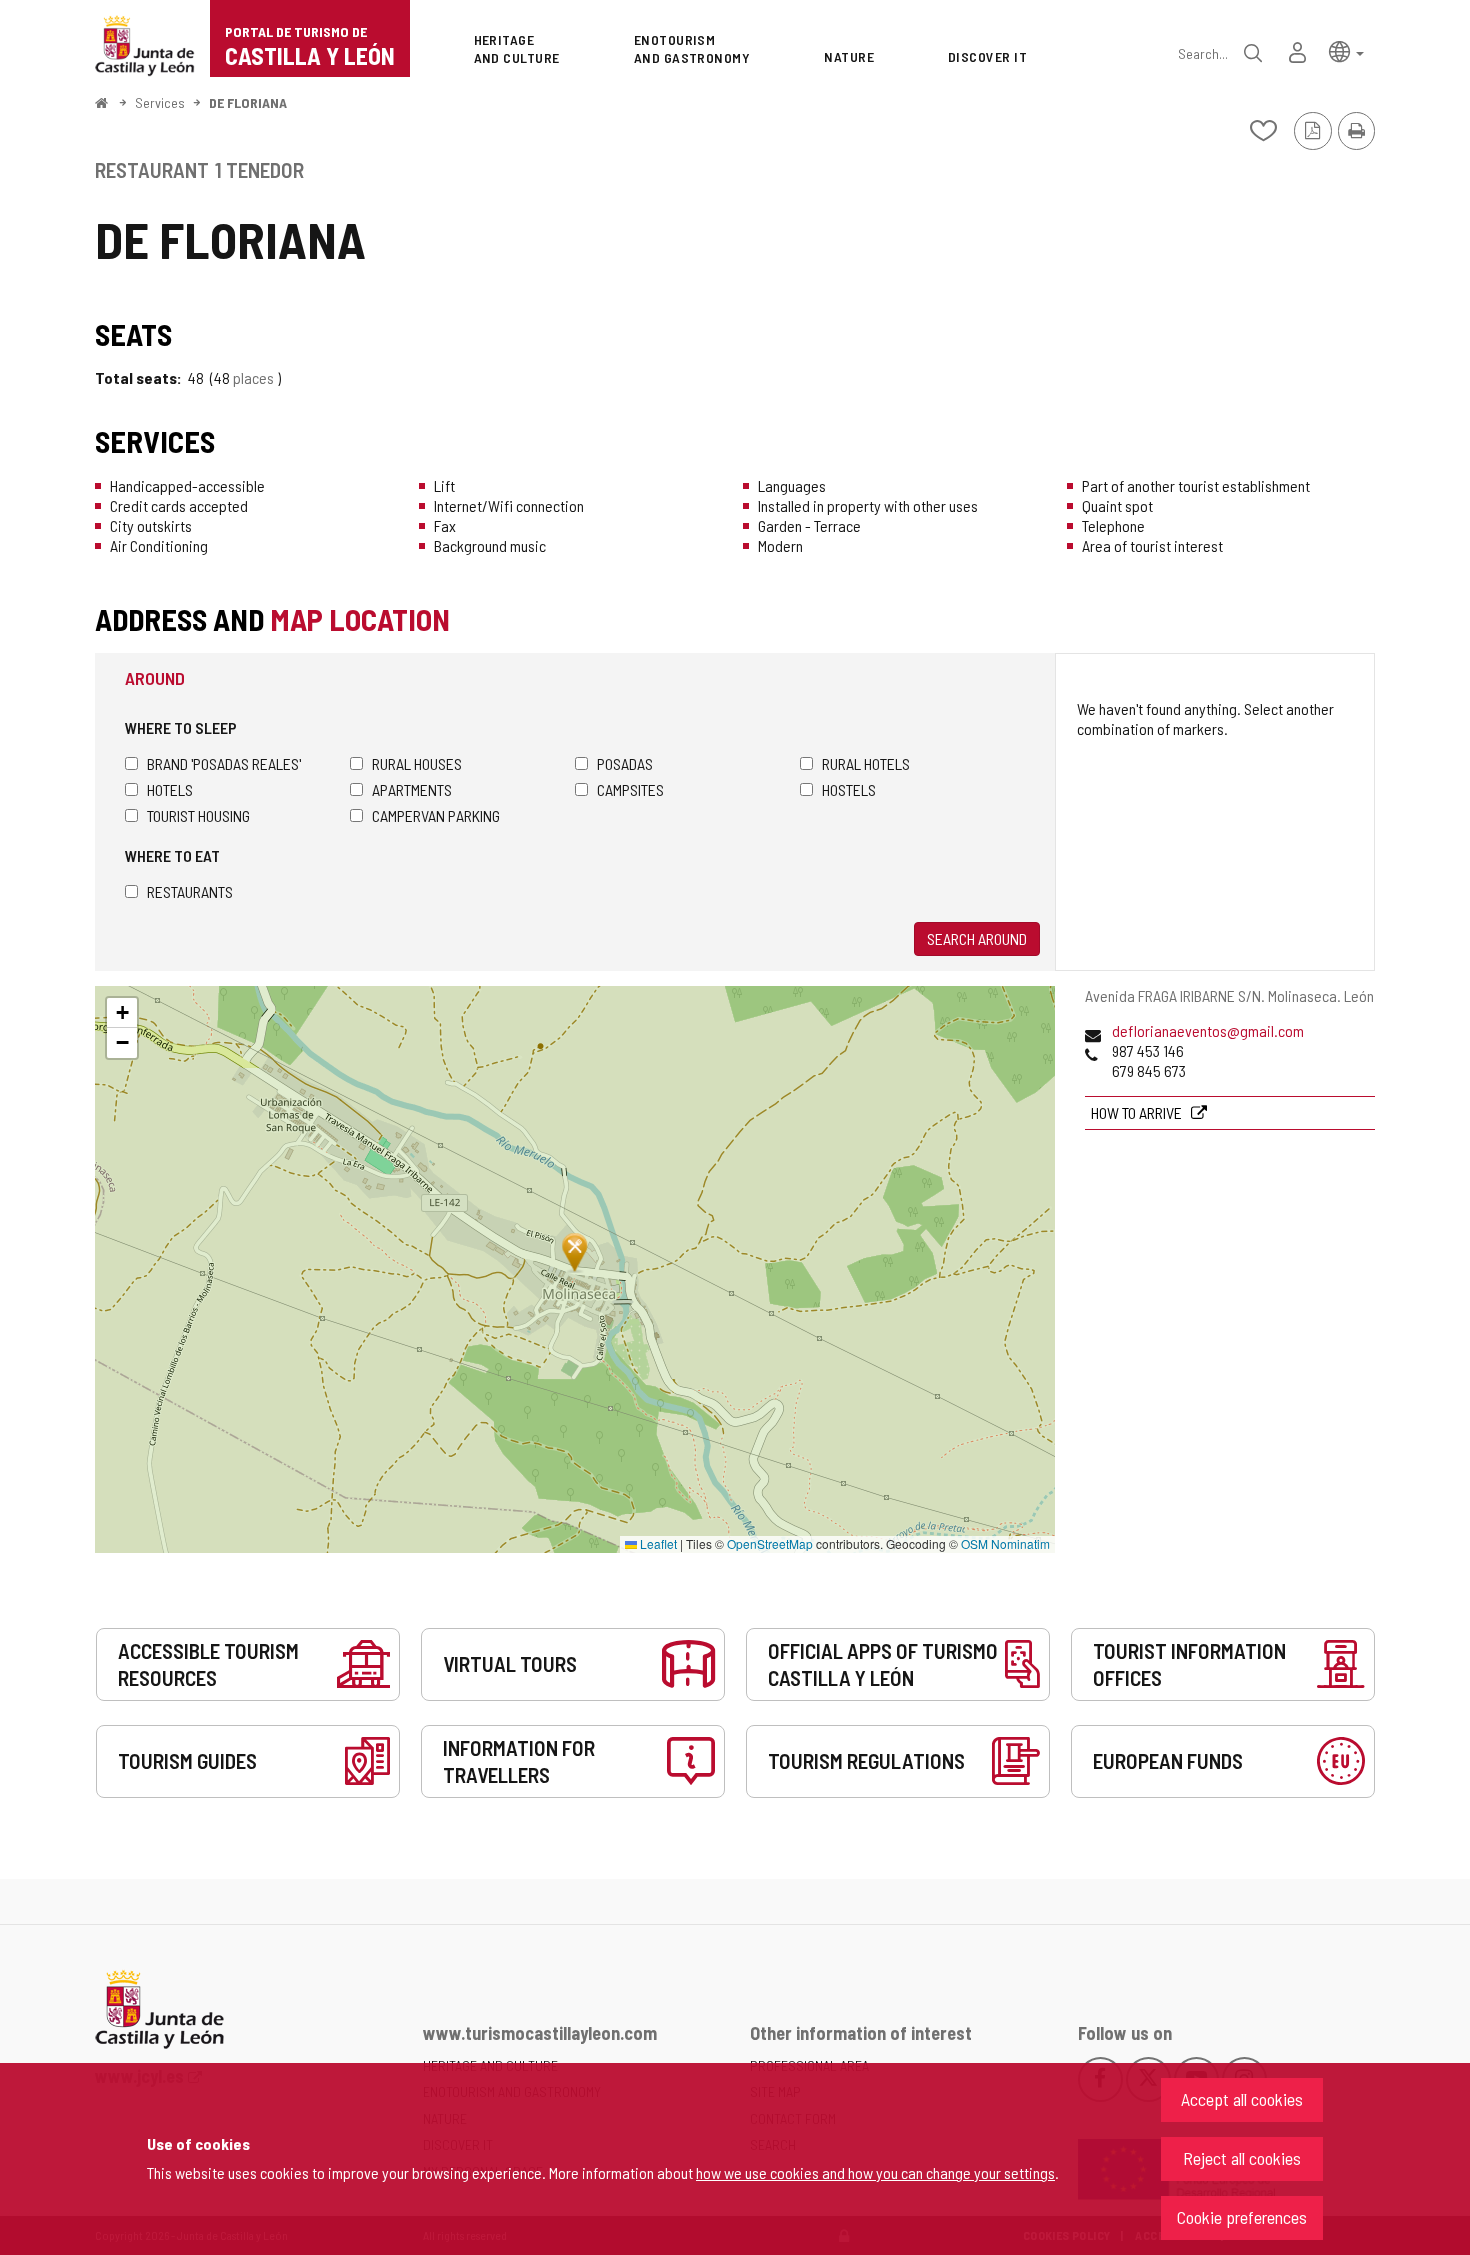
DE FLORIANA (248, 102)
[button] (1346, 50)
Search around (977, 938)
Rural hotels (866, 763)
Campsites (630, 789)
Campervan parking (436, 815)
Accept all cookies (1242, 2099)
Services (160, 102)
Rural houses (417, 763)
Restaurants (190, 891)
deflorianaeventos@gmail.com (1208, 1030)
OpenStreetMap (770, 1543)
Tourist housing (198, 815)
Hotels (170, 789)
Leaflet (657, 1543)
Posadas (625, 763)
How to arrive (1138, 1112)
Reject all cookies (1242, 2158)
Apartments (412, 789)
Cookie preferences (1242, 2217)
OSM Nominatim (1005, 1543)
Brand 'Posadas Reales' (224, 763)
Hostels (849, 789)
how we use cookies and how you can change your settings (875, 2172)
